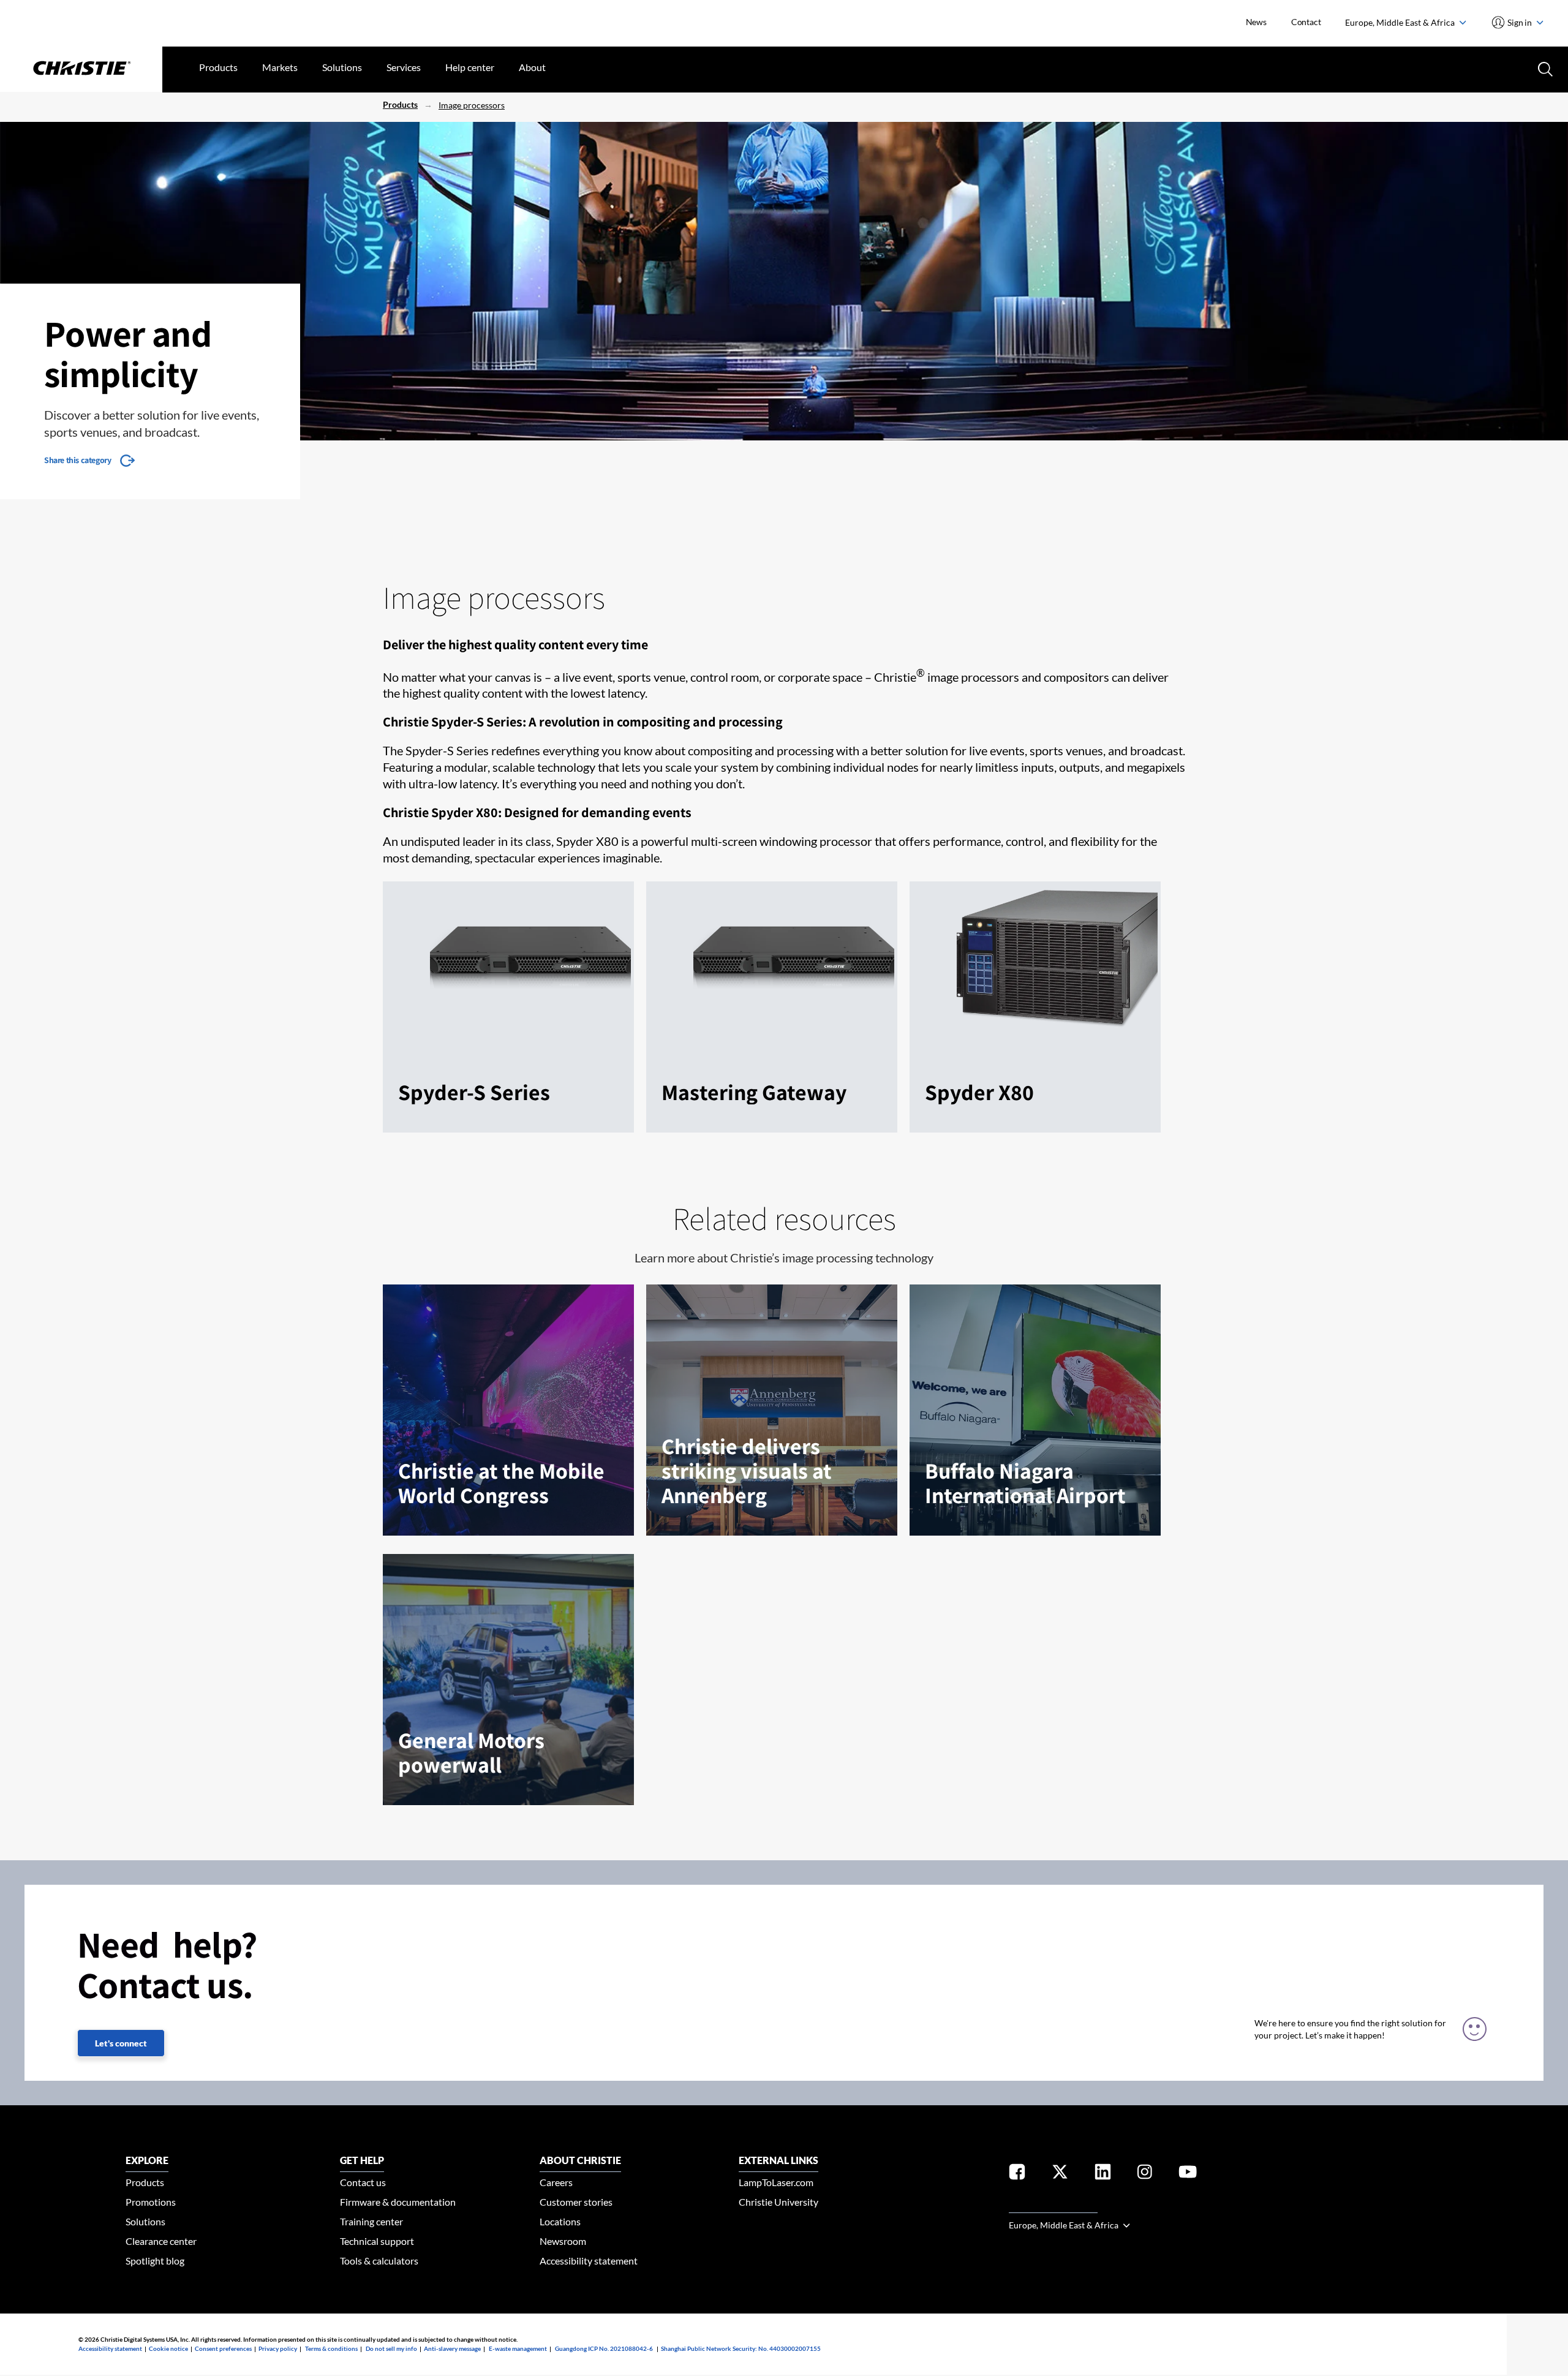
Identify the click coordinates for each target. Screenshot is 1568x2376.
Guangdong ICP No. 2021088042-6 (604, 2348)
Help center (470, 67)
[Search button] (1544, 68)
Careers (556, 2182)
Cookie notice (168, 2348)
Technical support (377, 2241)
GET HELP (362, 2160)
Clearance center (161, 2241)
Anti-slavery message (452, 2348)
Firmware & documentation (398, 2202)
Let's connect (121, 2043)
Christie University (778, 2202)
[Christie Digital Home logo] (81, 69)
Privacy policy (278, 2348)
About (532, 67)
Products (218, 67)
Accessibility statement (589, 2261)
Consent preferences (223, 2348)
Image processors (472, 105)
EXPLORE (147, 2160)
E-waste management (518, 2348)
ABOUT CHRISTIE (580, 2160)
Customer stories (576, 2202)
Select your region (1053, 2205)
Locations (560, 2221)
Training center (371, 2221)
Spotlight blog (155, 2261)
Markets (280, 67)
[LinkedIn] (1103, 2174)
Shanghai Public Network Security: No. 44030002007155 (741, 2348)
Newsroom (563, 2241)
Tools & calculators (379, 2261)
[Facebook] (1017, 2174)
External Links (778, 2160)
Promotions (151, 2202)
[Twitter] (1060, 2174)
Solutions (342, 67)
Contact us (363, 2182)
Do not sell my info (391, 2348)
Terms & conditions (331, 2348)
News (1256, 22)
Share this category (77, 460)
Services (404, 67)
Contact (1306, 22)
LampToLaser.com (776, 2182)
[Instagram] (1145, 2174)
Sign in (1520, 22)
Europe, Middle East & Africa (1401, 22)
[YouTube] (1188, 2174)
